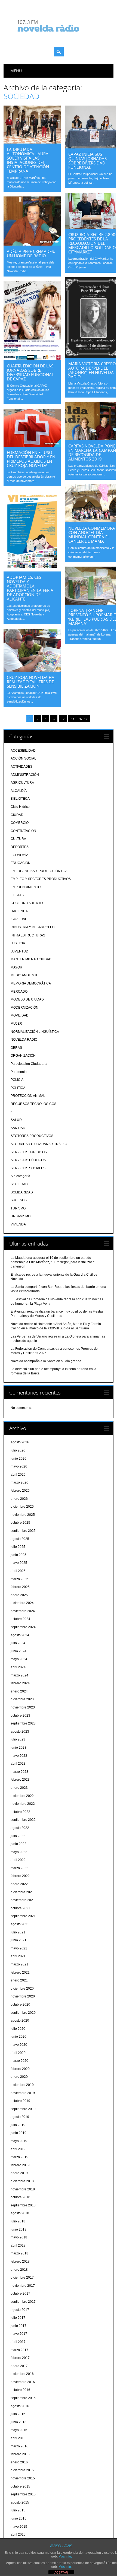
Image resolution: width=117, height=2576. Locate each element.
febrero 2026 (20, 1491)
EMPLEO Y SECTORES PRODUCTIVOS (41, 879)
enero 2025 (19, 1595)
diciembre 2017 (22, 2278)
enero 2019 (19, 2173)
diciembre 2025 (22, 1507)
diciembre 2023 (22, 1699)
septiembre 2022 (23, 1820)
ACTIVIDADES (21, 767)
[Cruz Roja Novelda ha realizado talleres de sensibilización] (32, 670)
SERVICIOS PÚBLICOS (28, 1160)
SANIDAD (18, 1128)
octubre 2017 (20, 2294)
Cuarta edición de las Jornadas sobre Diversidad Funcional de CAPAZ (30, 372)
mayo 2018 (19, 2237)
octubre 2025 (20, 1523)
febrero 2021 (20, 1973)
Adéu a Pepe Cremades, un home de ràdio (31, 253)
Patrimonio (19, 1072)
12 (63, 719)
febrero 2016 (20, 2454)
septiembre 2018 (23, 2205)
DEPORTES (20, 847)
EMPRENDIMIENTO (26, 887)
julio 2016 (18, 2414)
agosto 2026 (20, 1442)
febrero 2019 (20, 2165)
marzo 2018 (19, 2253)
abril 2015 (18, 2534)
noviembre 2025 (23, 1515)
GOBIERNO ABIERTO (27, 903)
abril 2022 (18, 1860)
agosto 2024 (20, 1635)
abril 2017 (18, 2342)
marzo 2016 (19, 2446)
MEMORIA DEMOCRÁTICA (31, 983)
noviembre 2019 (23, 2093)
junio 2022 (19, 1844)
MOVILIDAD (20, 1015)
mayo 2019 (19, 2141)
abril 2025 (18, 1571)
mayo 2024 (19, 1659)
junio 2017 (19, 2326)
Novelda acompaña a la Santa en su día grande (46, 1361)
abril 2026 (18, 1475)
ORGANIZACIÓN (23, 1056)
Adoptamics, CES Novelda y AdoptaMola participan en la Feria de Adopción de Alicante (30, 588)
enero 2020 (19, 2077)
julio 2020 (18, 2029)
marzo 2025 (19, 1579)
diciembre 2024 (22, 1603)
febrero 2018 (20, 2261)
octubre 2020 (20, 2005)
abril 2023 (18, 1764)
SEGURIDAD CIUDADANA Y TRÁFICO (39, 1144)
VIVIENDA (18, 1224)
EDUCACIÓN (21, 863)
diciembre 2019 (22, 2085)
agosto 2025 (20, 1539)
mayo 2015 (19, 2527)
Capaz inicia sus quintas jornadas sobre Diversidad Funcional (87, 161)
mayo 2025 (19, 1563)
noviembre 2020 (23, 1996)
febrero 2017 (20, 2358)
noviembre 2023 (23, 1707)
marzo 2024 (19, 1675)
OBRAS (16, 1048)
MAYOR (16, 967)
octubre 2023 (20, 1716)
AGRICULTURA (22, 783)
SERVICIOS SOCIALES (28, 1168)
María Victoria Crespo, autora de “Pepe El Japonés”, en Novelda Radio (93, 370)
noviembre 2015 (23, 2478)
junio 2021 (19, 1940)
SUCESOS (19, 1200)
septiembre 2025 (23, 1531)
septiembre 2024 (23, 1627)
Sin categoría (20, 1176)
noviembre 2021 (23, 1900)
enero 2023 (19, 1788)
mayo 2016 (19, 2430)
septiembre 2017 (23, 2302)
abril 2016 (18, 2438)
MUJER (16, 1024)
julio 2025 (18, 1547)
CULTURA (18, 839)
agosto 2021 (20, 1924)
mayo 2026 (19, 1466)
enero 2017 (19, 2366)
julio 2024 (18, 1643)
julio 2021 (18, 1932)
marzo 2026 (19, 1482)
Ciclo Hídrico (20, 807)
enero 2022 (19, 1884)
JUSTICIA (18, 943)
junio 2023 (19, 1748)
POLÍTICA (18, 1088)
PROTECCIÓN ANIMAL (28, 1096)
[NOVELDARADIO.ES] (59, 37)
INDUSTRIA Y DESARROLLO (33, 927)
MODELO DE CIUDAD (27, 999)
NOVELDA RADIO (24, 1040)
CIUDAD (17, 815)
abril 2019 (18, 2149)
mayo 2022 (19, 1852)
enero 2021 (19, 1980)
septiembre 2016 (23, 2398)
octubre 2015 (20, 2486)
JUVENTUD (19, 951)
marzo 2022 (19, 1868)
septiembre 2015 (23, 2494)
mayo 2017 (19, 2334)
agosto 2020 (20, 2021)
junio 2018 (19, 2229)
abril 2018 (18, 2245)
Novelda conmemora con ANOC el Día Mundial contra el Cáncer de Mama (92, 535)
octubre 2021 (20, 1908)
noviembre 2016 (23, 2382)
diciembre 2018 (22, 2181)
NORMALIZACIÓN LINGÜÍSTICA (35, 1032)
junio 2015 (19, 2518)
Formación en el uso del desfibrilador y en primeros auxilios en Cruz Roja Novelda (31, 459)
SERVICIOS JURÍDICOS (29, 1152)
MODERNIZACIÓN (24, 1008)
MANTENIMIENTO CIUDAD (31, 959)
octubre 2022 (20, 1812)
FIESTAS (17, 895)
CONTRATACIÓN (23, 831)
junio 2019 (19, 2133)
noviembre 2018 (23, 2189)
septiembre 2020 (23, 2013)
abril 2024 (18, 1667)
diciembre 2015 (22, 2470)
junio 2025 (19, 1555)
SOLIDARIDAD (22, 1192)
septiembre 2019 (23, 2109)
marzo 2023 (19, 1772)
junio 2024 (19, 1651)
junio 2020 (19, 2037)
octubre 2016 (20, 2390)
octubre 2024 (20, 1619)
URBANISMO (21, 1216)
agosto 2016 (20, 2406)
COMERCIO (20, 823)
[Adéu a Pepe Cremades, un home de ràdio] (32, 244)
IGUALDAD (19, 919)
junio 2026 (19, 1459)
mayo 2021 (19, 1948)
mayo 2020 (19, 2045)
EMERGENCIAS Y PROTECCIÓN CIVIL (40, 871)
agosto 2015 (20, 2502)
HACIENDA (19, 911)
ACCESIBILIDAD (23, 751)
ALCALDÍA (19, 791)
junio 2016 (19, 2422)
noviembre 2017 (23, 2286)
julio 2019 (18, 2125)
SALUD (16, 1120)
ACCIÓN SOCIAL (23, 758)
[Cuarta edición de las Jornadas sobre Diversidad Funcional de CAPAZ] (32, 359)
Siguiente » (79, 719)
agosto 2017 (20, 2310)
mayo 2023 (19, 1756)
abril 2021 (18, 1956)
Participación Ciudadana (29, 1064)
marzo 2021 (19, 1964)
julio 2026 (18, 1450)
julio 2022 (18, 1836)
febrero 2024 (20, 1683)
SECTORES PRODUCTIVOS (32, 1136)
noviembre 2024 (23, 1611)
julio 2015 (18, 2510)
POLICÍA (17, 1080)
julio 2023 (18, 1739)
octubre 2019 (20, 2101)
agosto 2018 (20, 2213)
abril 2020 (18, 2053)
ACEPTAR (61, 2572)
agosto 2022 (20, 1828)
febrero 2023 (20, 1780)
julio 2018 (18, 2221)
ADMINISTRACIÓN (25, 775)
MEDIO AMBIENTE (24, 975)
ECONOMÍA (19, 855)
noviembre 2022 (23, 1804)
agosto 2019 (20, 2117)
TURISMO (18, 1208)
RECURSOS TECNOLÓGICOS (33, 1104)
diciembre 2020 (22, 1989)
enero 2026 (19, 1499)
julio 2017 (18, 2318)
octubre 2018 (20, 2197)
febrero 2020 (20, 2069)
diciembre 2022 (22, 1796)
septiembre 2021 (23, 1916)
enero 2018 (19, 2270)
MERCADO (19, 992)
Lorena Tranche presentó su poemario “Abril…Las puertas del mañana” (93, 617)
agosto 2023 (20, 1732)
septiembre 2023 (23, 1723)
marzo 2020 (19, 2061)
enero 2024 (19, 1691)
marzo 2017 (19, 2350)
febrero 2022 (20, 1876)
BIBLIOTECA (20, 799)
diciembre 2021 (22, 1892)
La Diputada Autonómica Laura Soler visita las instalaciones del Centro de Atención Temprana (28, 160)
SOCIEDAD (19, 1184)
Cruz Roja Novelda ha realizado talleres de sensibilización (31, 682)
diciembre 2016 (22, 2374)
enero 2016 (19, 2462)
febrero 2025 (20, 1587)
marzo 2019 (19, 2157)
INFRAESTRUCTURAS (28, 935)
